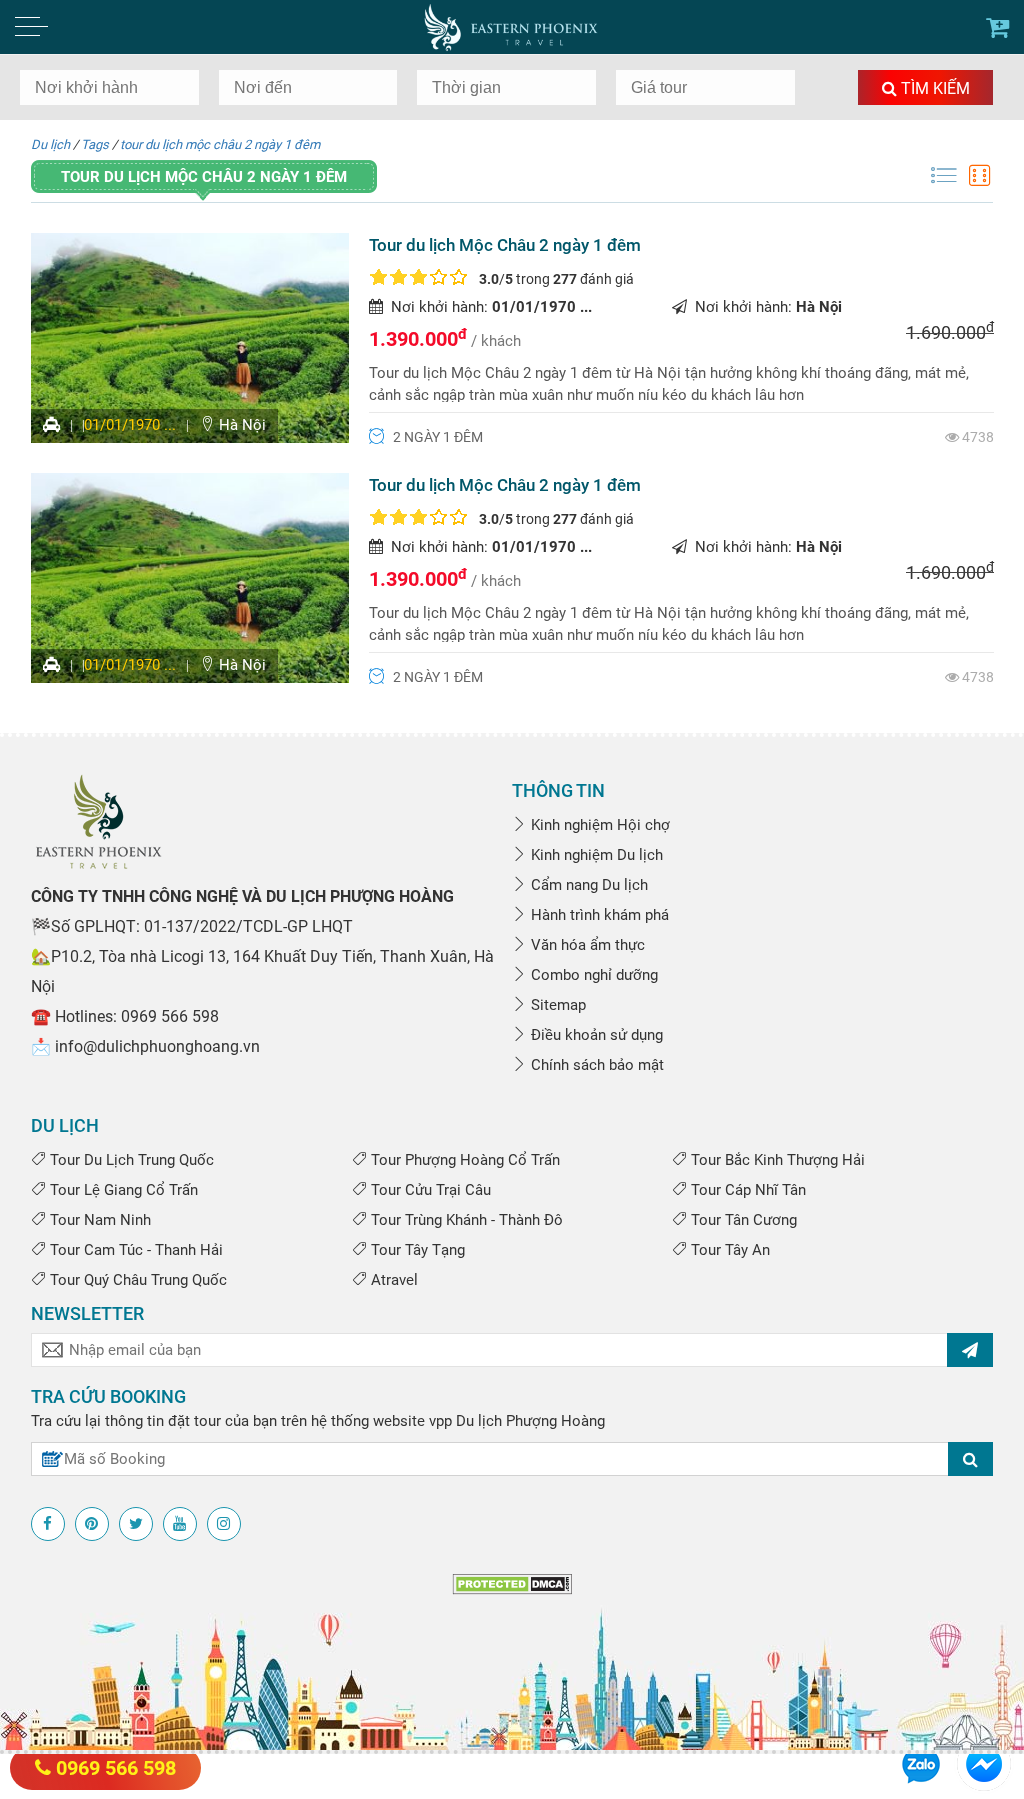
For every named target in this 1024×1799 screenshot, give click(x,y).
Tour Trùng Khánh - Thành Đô (465, 1220)
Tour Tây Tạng (416, 1250)
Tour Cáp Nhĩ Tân (746, 1190)
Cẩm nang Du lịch (587, 885)
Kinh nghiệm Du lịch (595, 855)
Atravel (392, 1280)
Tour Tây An (728, 1250)
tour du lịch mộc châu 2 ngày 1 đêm (220, 144)
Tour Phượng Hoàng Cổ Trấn (463, 1160)
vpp (440, 1421)
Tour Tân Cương (742, 1220)
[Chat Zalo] (921, 1763)
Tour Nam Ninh (98, 1220)
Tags (95, 144)
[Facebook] (48, 1524)
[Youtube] (180, 1524)
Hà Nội (240, 425)
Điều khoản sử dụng (595, 1035)
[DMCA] (512, 1584)
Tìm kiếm (933, 88)
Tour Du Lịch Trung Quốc (130, 1160)
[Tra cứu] (970, 1459)
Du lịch (50, 144)
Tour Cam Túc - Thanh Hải (134, 1250)
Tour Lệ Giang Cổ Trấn (122, 1190)
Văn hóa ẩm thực (586, 945)
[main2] (997, 28)
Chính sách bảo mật (595, 1065)
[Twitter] (136, 1524)
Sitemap (556, 1005)
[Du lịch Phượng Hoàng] (512, 27)
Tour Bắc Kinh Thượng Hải (776, 1160)
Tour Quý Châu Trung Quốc (136, 1280)
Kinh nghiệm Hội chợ (598, 825)
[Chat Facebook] (984, 1763)
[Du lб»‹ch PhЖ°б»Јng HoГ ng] (98, 820)
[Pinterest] (92, 1524)
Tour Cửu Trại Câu (429, 1190)
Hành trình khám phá (598, 915)
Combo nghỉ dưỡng (592, 975)
